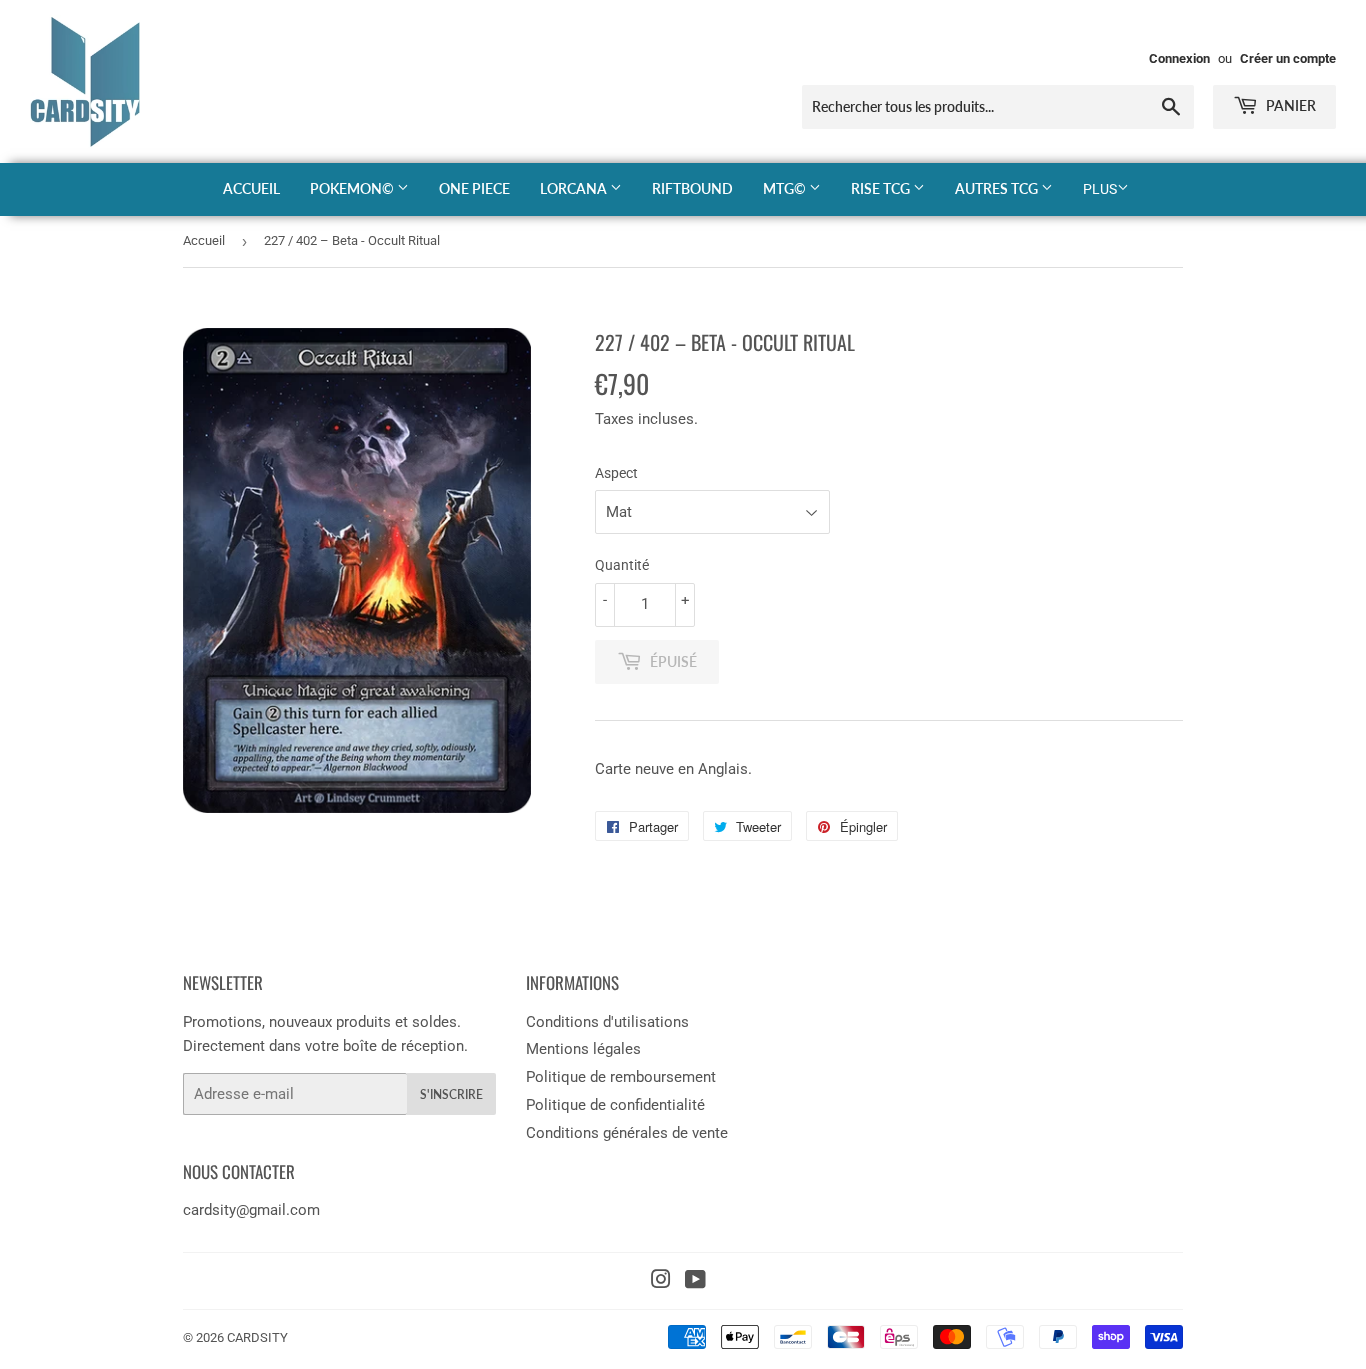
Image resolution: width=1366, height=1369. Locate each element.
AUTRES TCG (998, 188)
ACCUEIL (251, 188)
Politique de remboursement (621, 1077)
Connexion (1179, 58)
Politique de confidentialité (615, 1105)
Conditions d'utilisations (607, 1022)
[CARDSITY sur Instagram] (661, 1282)
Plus (1100, 189)
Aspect (616, 473)
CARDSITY (257, 1337)
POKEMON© (353, 188)
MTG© (786, 188)
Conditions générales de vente (627, 1133)
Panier (1289, 105)
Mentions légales (583, 1049)
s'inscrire (451, 1094)
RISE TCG (882, 188)
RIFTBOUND (692, 188)
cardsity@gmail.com (251, 1210)
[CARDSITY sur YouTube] (695, 1282)
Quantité (622, 565)
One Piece (474, 188)
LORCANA (575, 188)
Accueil (204, 240)
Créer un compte (1288, 58)
